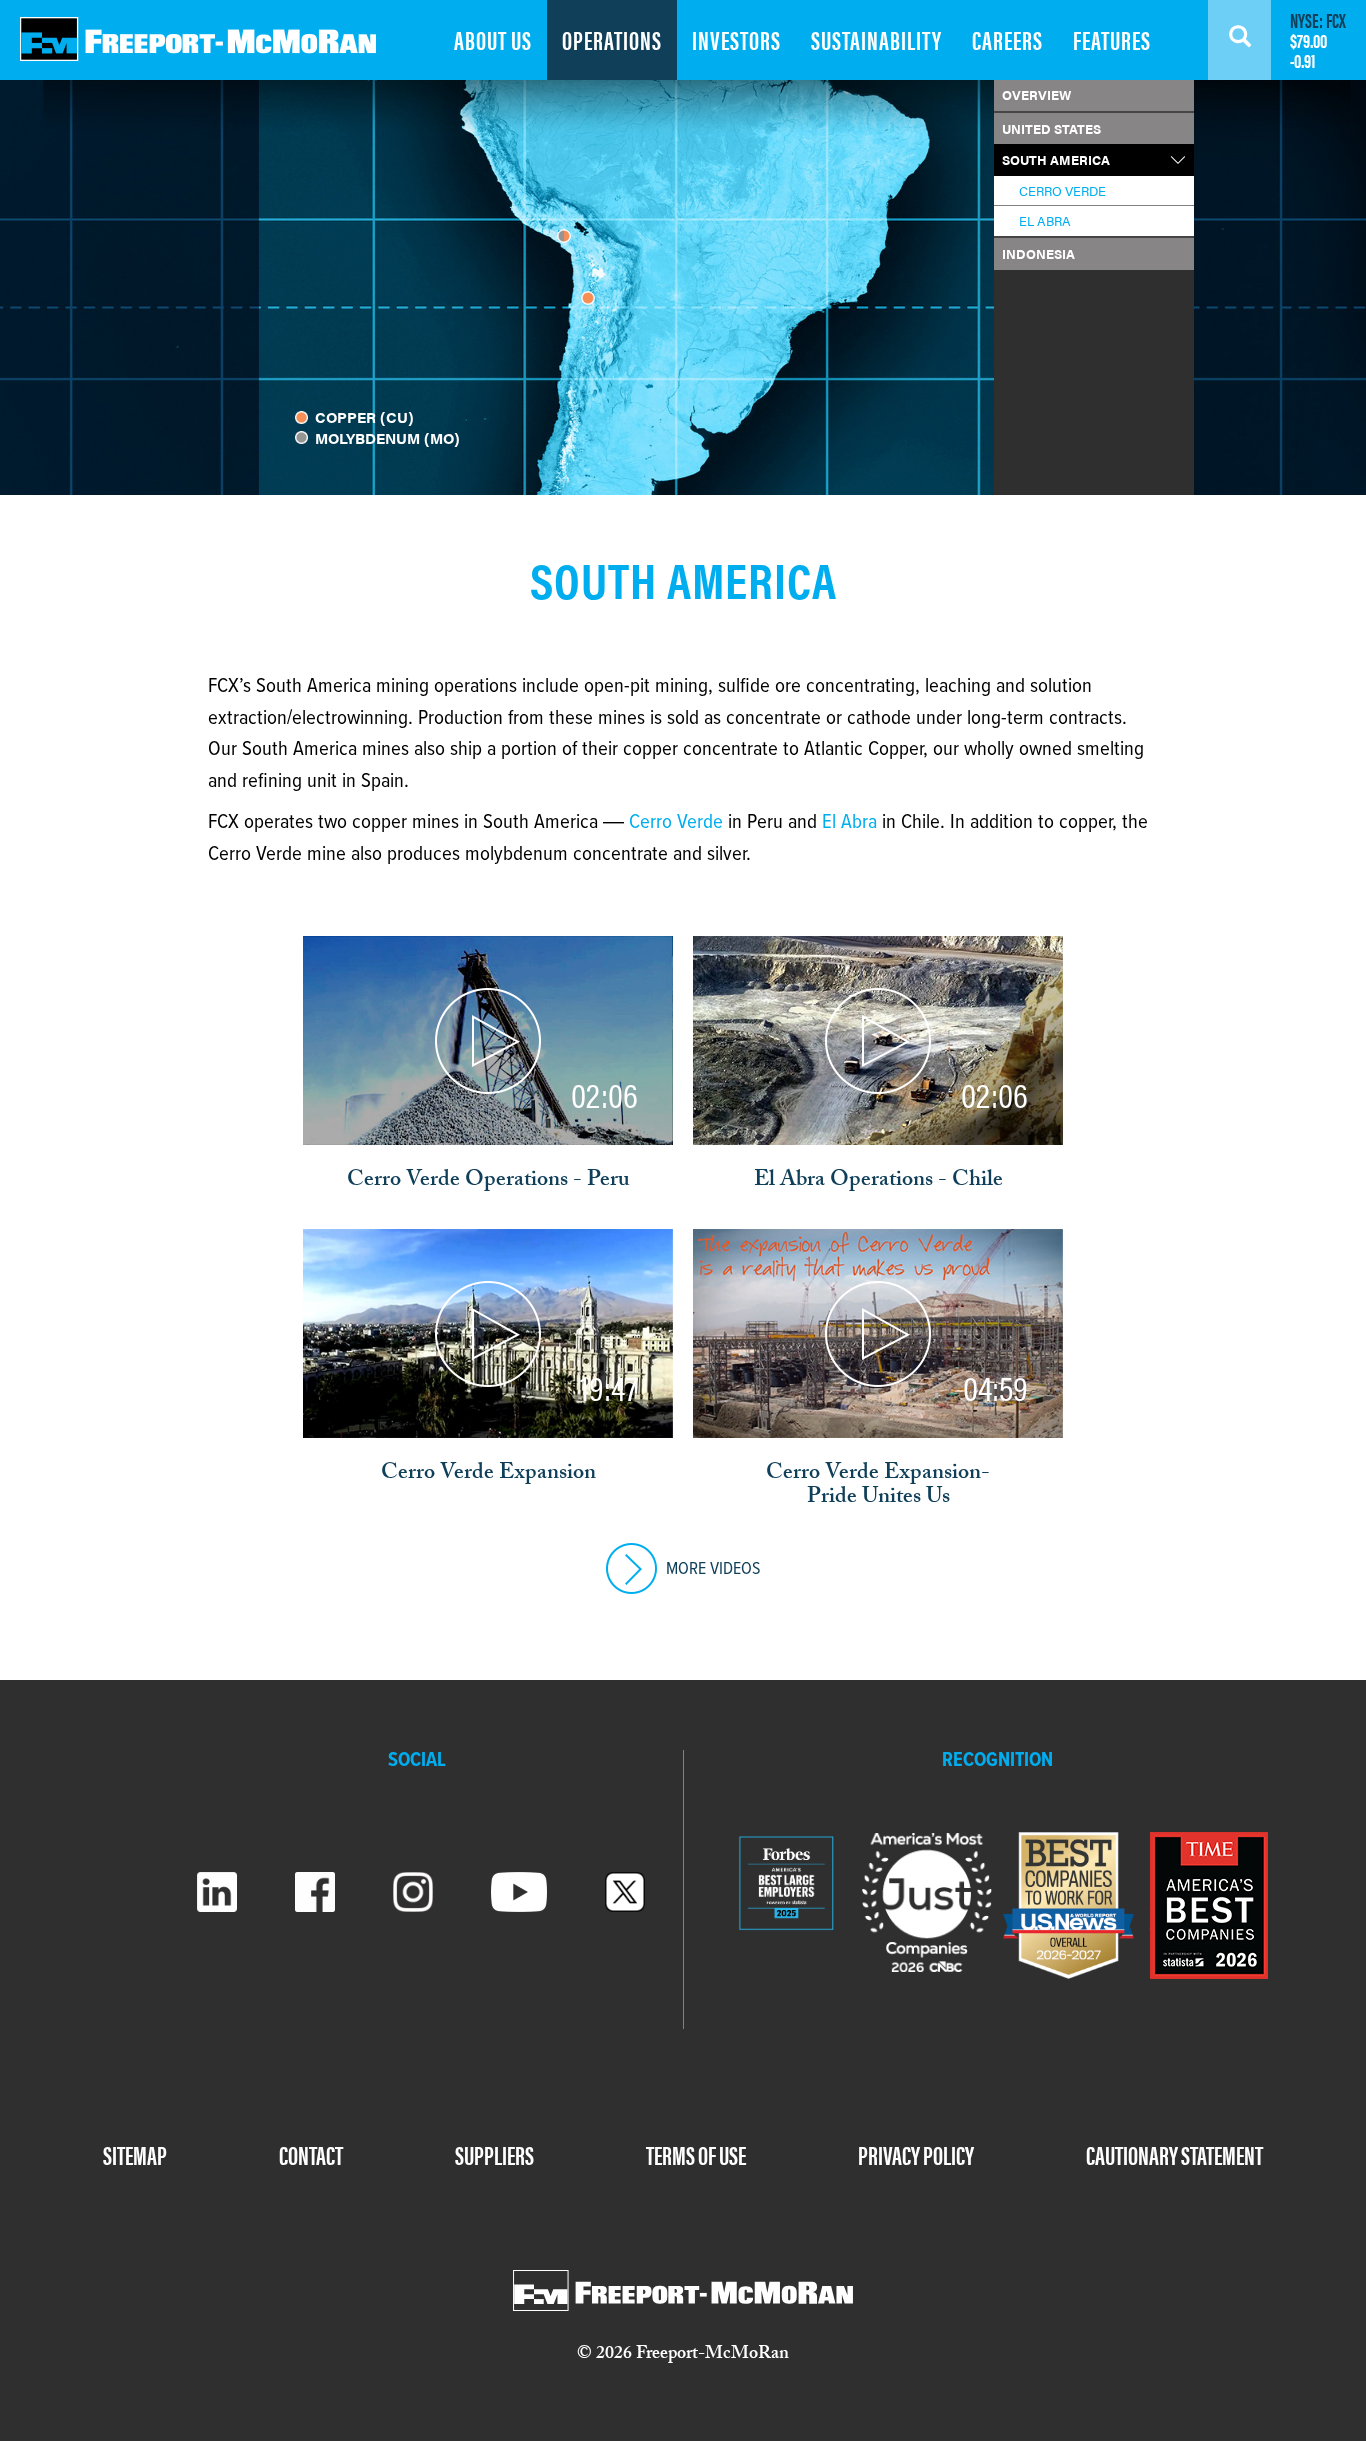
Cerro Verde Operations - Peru (488, 1182)
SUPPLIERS (494, 2154)
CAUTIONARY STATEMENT (1174, 2154)
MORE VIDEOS (711, 1569)
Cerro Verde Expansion (488, 1475)
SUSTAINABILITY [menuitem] (876, 39)
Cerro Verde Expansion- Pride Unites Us (878, 1487)
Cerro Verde (676, 822)
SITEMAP (135, 2154)
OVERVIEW (1036, 94)
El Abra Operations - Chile (878, 1182)
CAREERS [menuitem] (1007, 39)
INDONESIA (1038, 253)
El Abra (849, 822)
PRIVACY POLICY (916, 2154)
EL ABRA (1045, 220)
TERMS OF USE (696, 2154)
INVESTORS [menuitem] (736, 39)
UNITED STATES (1051, 128)
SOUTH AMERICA (1056, 159)
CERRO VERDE (1062, 190)
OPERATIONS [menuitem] (612, 39)
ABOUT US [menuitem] (493, 39)
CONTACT (311, 2154)
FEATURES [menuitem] (1112, 39)
